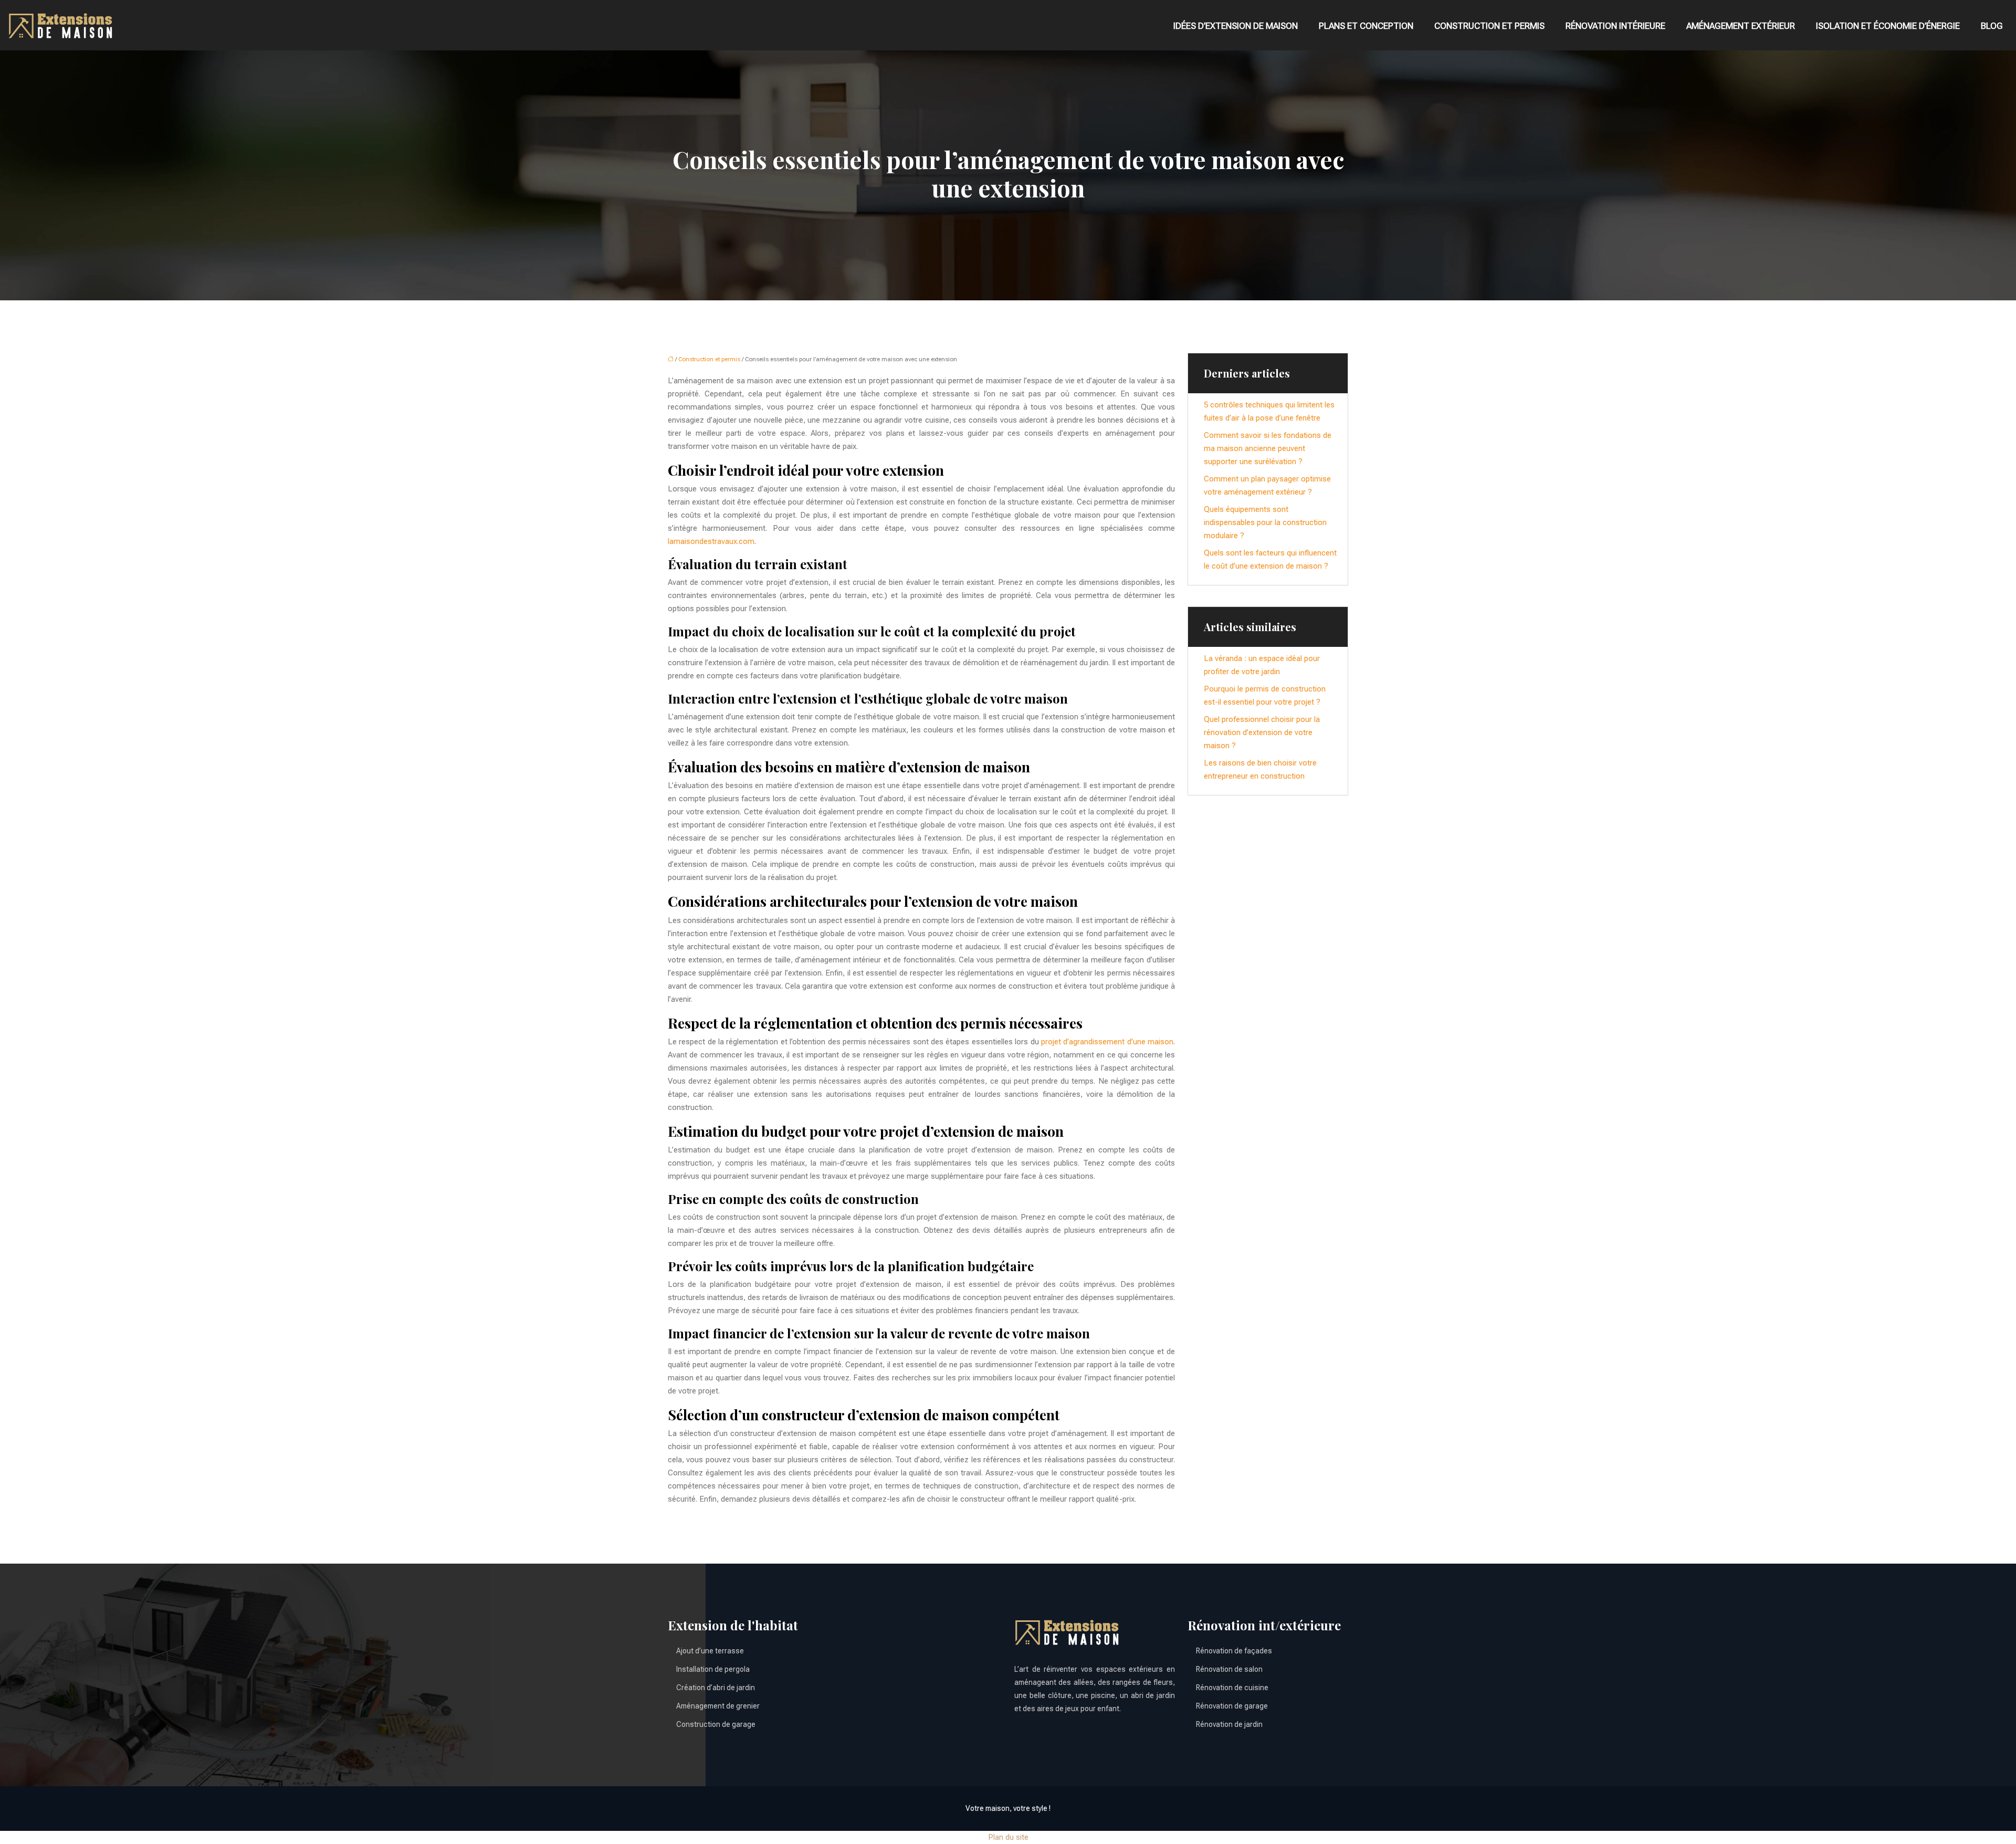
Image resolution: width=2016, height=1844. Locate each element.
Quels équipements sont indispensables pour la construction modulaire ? (1265, 522)
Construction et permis (1489, 26)
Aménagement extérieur (1741, 26)
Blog (1992, 26)
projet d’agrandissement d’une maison (1107, 1042)
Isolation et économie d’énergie (1888, 26)
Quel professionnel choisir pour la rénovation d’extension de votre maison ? (1262, 732)
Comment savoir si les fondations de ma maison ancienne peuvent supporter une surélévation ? (1268, 448)
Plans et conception (1366, 26)
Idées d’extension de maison (1236, 26)
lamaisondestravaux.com (711, 541)
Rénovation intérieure (1615, 26)
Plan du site (1008, 1837)
